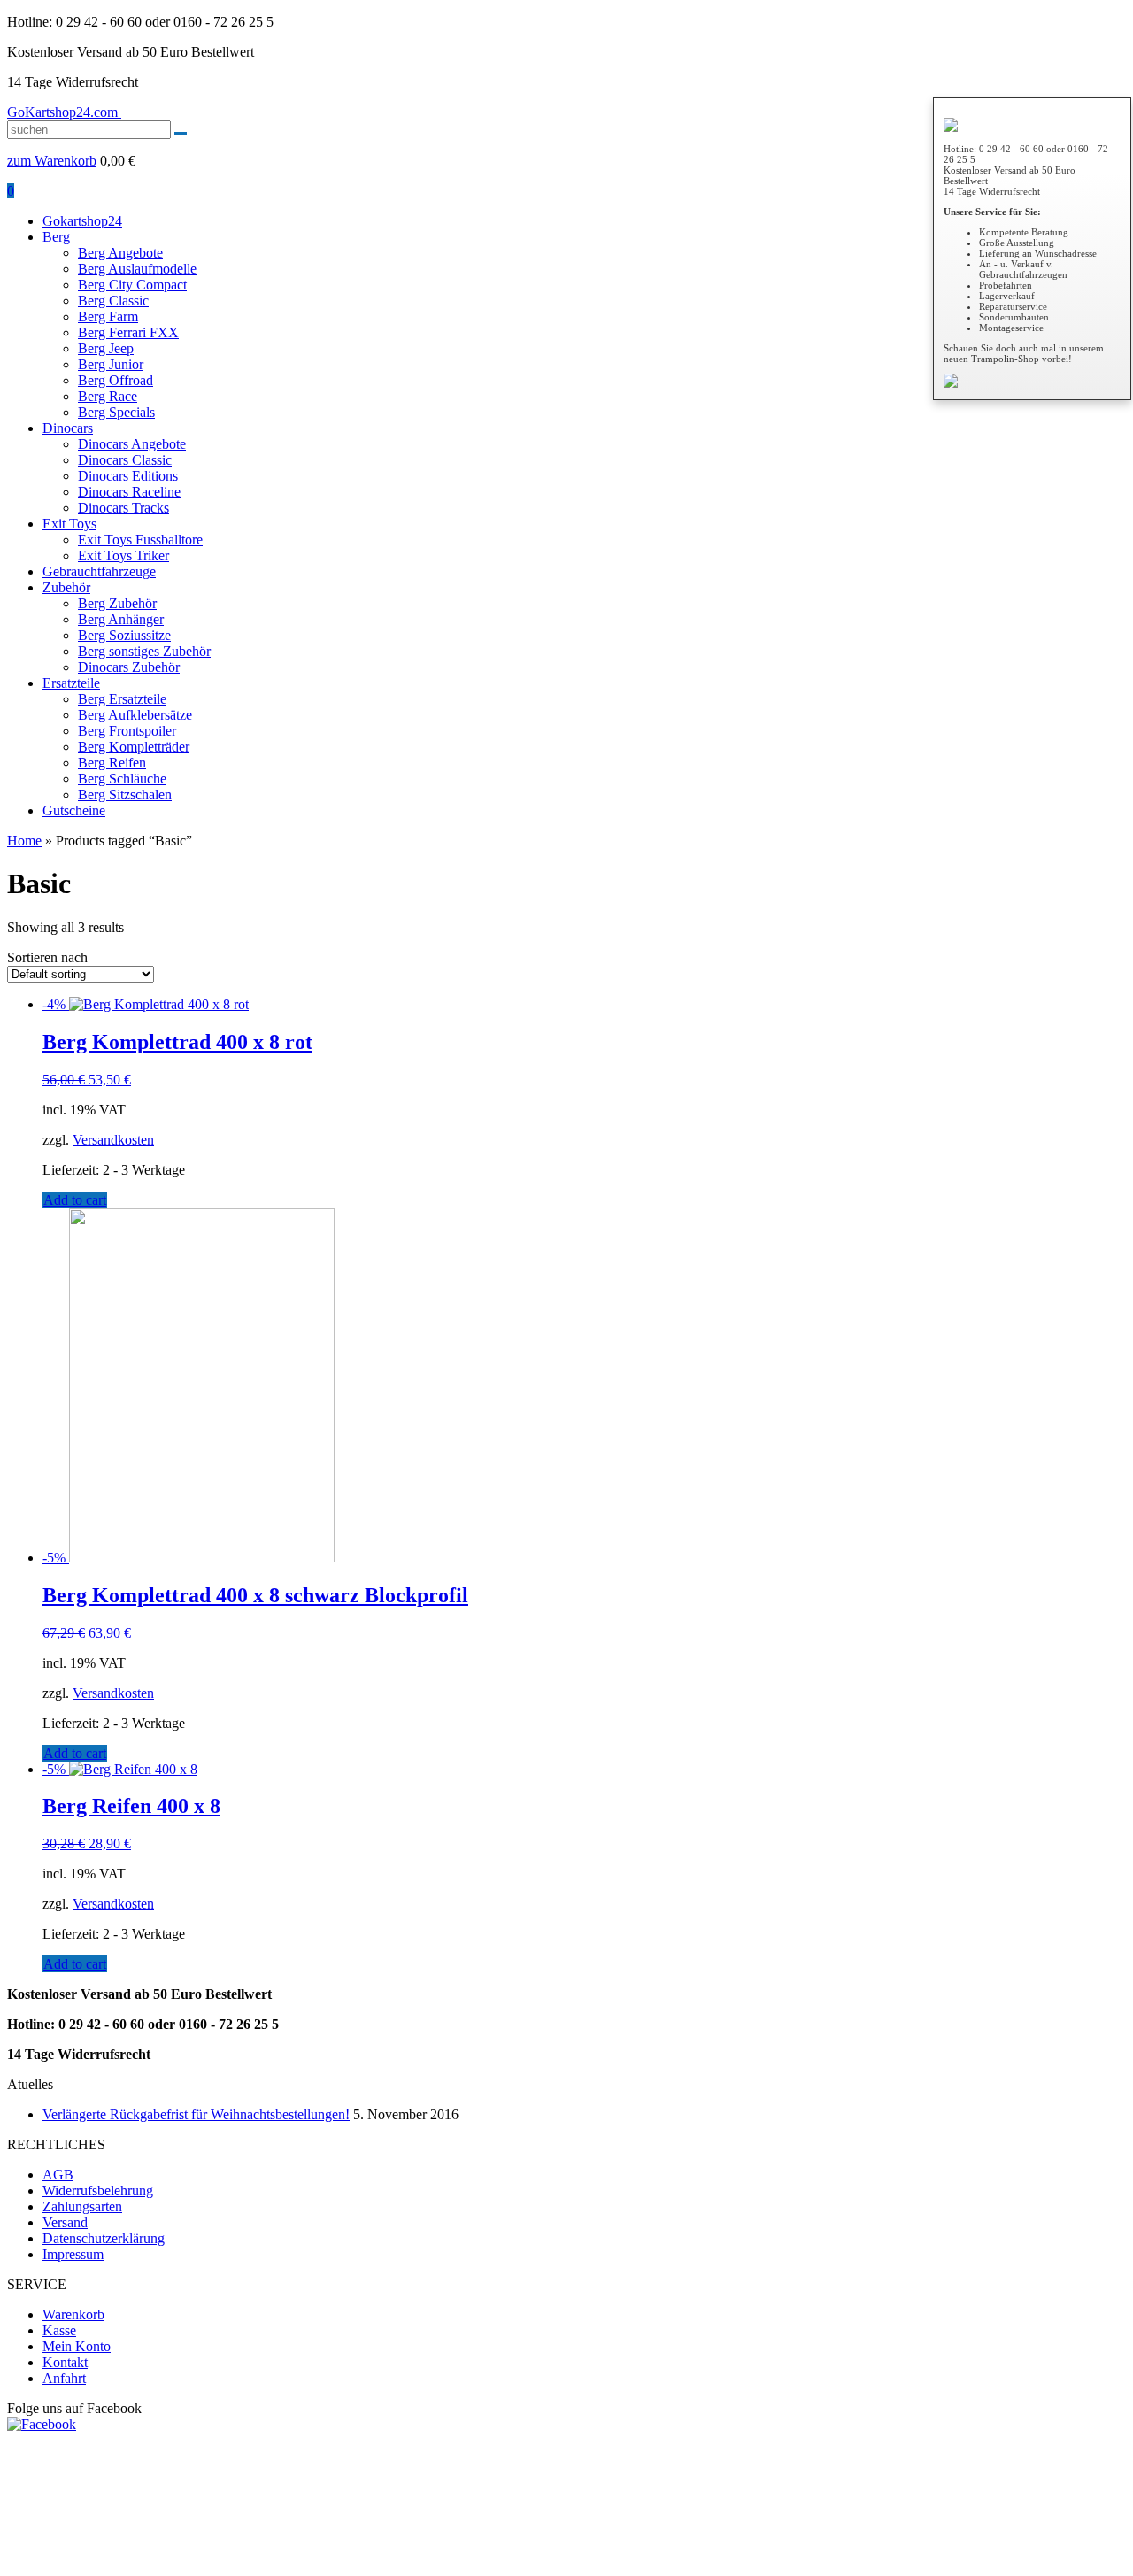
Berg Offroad (116, 380)
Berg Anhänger (121, 619)
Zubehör (66, 587)
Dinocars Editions (128, 476)
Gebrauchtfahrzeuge (99, 571)
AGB (58, 2175)
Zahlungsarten (82, 2206)
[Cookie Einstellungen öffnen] (140, 2561)
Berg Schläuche (122, 779)
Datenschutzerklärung (104, 2238)
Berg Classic (113, 301)
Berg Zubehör (117, 603)
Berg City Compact (132, 285)
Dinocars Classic (125, 460)
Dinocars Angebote (132, 444)
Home (24, 841)
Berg (56, 237)
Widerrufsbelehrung (98, 2190)
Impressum (73, 2254)
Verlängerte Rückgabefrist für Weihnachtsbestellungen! (196, 2114)
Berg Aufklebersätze (135, 715)
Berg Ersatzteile (122, 699)
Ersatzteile (71, 683)
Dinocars (68, 428)
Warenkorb (73, 2314)
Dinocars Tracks (123, 508)
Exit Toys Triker (123, 555)
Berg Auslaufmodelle (137, 269)
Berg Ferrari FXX (128, 332)
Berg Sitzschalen (125, 794)
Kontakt (65, 2362)
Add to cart (75, 1200)
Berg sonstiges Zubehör (144, 651)
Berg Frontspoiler (127, 731)
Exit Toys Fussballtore (140, 540)
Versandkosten (113, 1140)
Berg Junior (111, 364)
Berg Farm (108, 316)
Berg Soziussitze (124, 635)
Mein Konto (77, 2346)
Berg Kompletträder (134, 747)
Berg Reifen (112, 763)
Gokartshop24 (82, 221)
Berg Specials (116, 412)
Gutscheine (74, 810)
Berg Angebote (120, 253)
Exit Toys (69, 524)
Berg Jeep (106, 348)
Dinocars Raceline (129, 492)
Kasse (59, 2330)
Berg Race (108, 396)
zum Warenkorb (52, 161)
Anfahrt (64, 2378)
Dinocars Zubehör (129, 667)
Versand (65, 2222)
